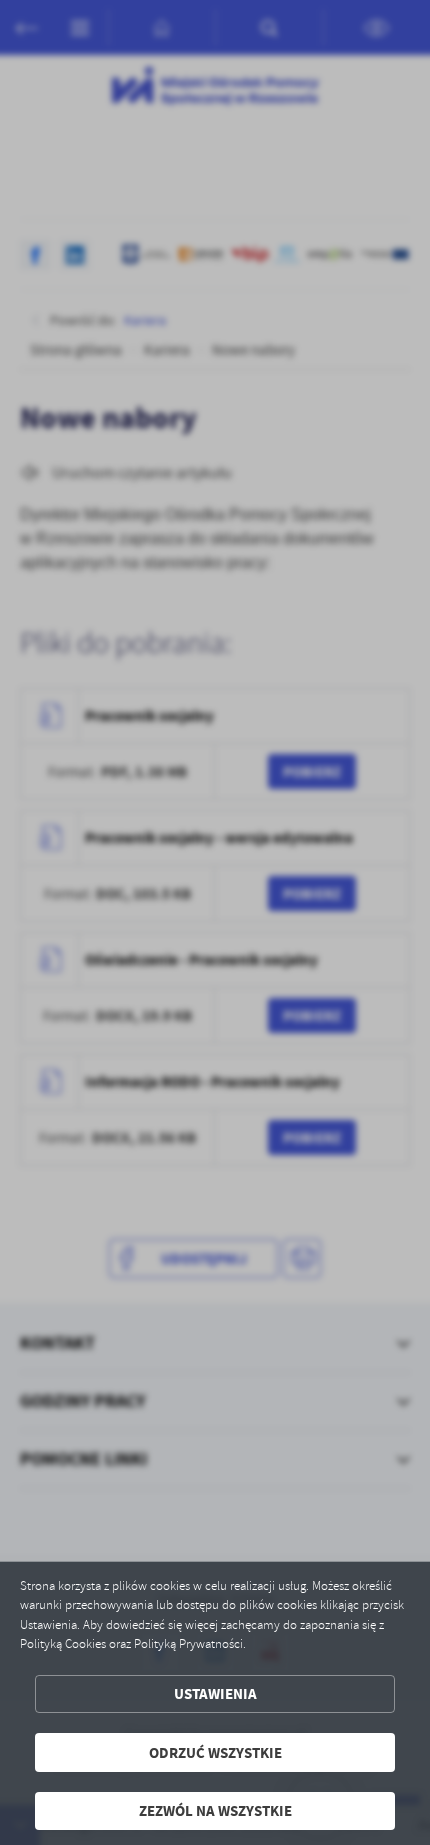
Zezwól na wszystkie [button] (215, 1810)
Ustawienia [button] (215, 1693)
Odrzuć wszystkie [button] (215, 1752)
